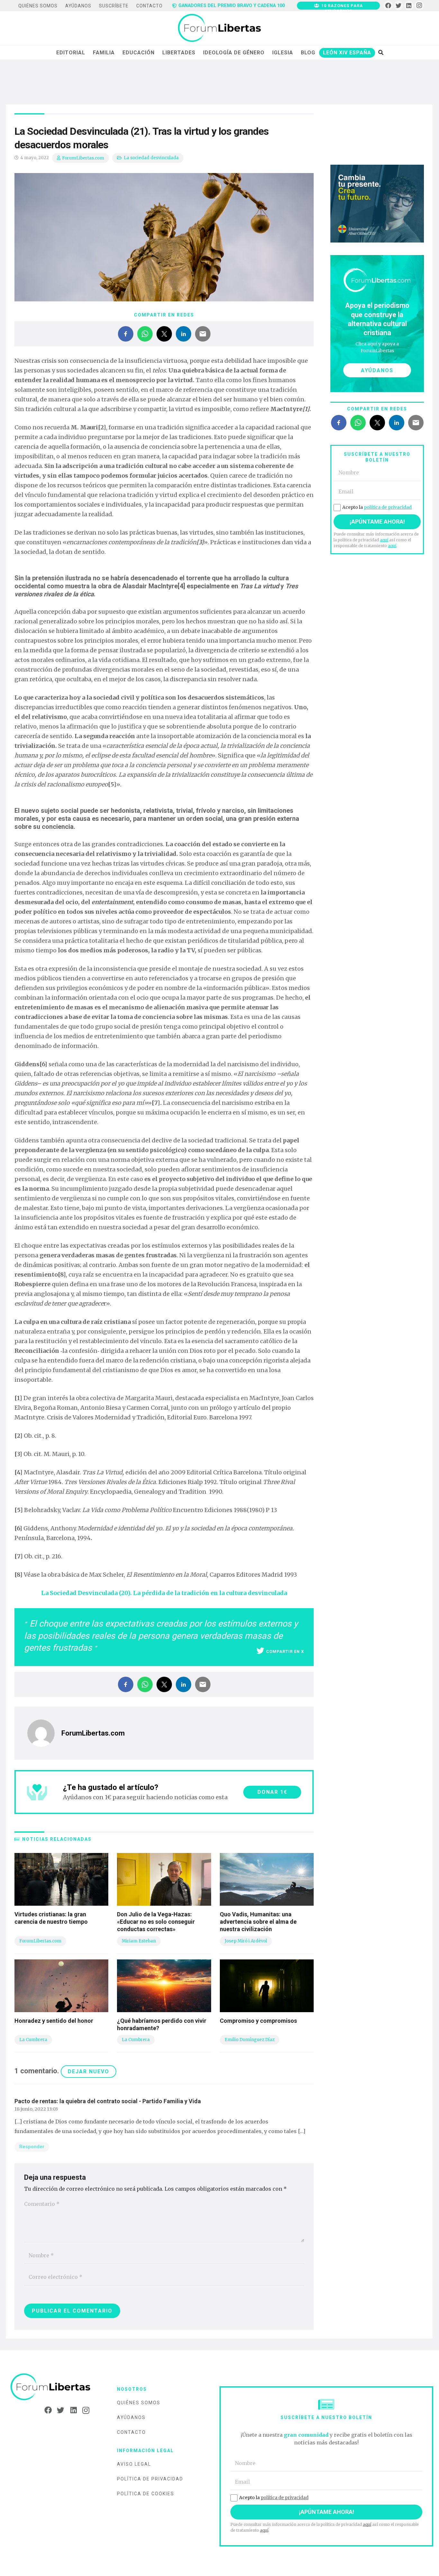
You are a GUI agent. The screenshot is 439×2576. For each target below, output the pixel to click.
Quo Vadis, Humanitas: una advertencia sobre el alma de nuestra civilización (258, 1922)
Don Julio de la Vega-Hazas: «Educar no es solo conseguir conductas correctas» (156, 1922)
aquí (384, 540)
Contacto (131, 2432)
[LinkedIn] (409, 6)
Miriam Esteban (139, 1941)
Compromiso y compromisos (258, 2021)
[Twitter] (399, 6)
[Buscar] (381, 52)
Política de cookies (146, 2494)
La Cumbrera (33, 2040)
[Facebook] (388, 6)
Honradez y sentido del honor (54, 2021)
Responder (32, 2147)
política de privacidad (388, 507)
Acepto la (377, 507)
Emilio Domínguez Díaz (250, 2040)
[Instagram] (419, 6)
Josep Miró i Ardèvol (246, 1941)
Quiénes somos (139, 2403)
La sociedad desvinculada (151, 158)
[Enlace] (219, 28)
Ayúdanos (131, 2417)
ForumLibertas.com (83, 158)
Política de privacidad (150, 2479)
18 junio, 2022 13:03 (36, 2109)
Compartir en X (285, 1651)
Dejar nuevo (89, 2072)
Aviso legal (134, 2464)
